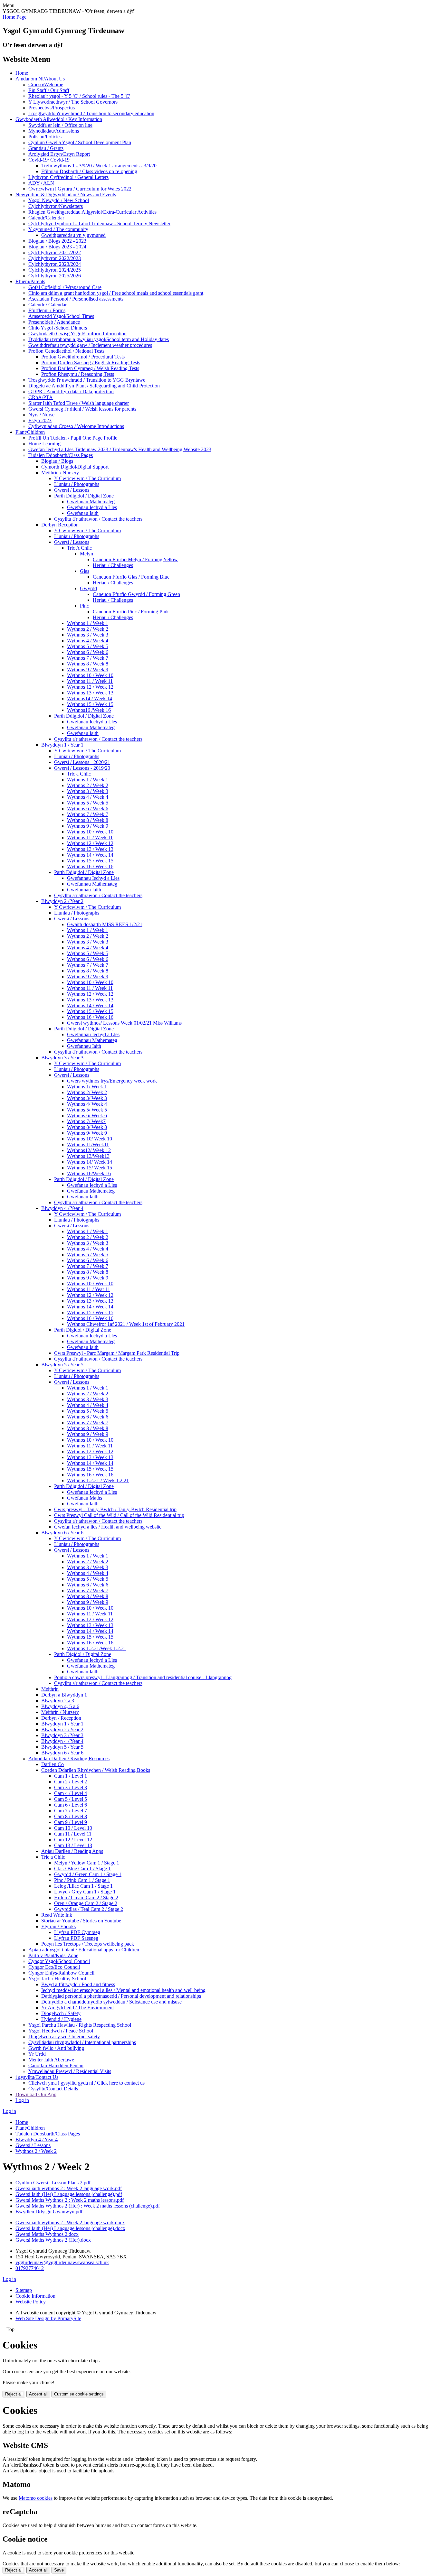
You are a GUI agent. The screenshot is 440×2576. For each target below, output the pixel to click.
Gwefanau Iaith (83, 513)
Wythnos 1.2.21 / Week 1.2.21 (98, 1480)
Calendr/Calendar (46, 218)
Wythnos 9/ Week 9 (87, 1133)
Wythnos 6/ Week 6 (87, 1116)
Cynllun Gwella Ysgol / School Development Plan (80, 142)
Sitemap (24, 2290)
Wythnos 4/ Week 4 (87, 1104)
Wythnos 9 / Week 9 (88, 826)
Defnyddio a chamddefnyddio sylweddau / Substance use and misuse (111, 2002)
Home (22, 73)
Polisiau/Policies (45, 137)
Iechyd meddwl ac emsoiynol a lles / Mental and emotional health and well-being (123, 1990)
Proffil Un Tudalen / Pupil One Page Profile (73, 438)
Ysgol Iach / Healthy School (57, 1979)
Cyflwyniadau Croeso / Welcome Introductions (76, 426)
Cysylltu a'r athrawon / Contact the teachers (98, 739)
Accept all (38, 2394)
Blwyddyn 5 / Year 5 (62, 1365)
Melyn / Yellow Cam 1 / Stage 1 (87, 1863)
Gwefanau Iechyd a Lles (92, 507)
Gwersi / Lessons (72, 490)
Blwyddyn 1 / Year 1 (62, 745)
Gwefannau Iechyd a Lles (93, 878)
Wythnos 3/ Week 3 (87, 1098)
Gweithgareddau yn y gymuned (73, 235)
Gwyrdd (88, 588)
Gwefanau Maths (85, 1498)
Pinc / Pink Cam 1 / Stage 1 (82, 1880)
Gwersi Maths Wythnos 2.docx (47, 2234)
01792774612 (30, 2268)
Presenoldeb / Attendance (54, 322)
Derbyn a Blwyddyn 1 (64, 1695)
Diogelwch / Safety (61, 2013)
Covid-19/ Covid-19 (49, 160)
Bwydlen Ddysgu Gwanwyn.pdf (49, 2212)
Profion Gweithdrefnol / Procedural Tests (83, 357)
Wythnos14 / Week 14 (90, 698)
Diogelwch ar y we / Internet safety (64, 2037)
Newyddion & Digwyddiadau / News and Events (66, 195)
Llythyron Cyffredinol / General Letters (68, 177)
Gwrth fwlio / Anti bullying (56, 2048)
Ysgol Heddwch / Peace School (61, 2031)
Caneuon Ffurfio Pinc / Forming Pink (131, 612)
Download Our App (36, 2094)
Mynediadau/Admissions (54, 131)
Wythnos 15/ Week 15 (90, 1168)
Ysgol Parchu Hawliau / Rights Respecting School (80, 2025)
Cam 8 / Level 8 (71, 1816)
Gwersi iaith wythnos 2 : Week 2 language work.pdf (69, 2188)
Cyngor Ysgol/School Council (59, 1961)
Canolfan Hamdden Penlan (56, 2065)
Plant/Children (30, 432)
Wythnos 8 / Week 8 (88, 664)
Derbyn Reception (60, 525)
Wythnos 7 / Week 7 (88, 658)
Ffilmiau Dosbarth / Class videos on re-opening (89, 171)
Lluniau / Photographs (77, 484)
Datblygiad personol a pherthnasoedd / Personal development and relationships (121, 1996)
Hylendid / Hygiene (61, 2019)
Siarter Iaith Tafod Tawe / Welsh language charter (79, 403)
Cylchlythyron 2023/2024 (55, 264)
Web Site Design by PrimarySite (48, 2318)
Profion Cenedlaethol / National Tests (66, 351)
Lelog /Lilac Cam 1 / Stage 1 (83, 1886)
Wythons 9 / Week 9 (88, 670)
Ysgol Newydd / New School (59, 200)
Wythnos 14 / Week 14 (90, 855)
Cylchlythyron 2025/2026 (55, 276)
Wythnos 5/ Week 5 (87, 1110)
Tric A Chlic (79, 548)
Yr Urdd (37, 2054)
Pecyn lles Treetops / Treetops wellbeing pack (88, 1944)
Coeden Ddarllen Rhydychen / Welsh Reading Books (96, 1770)
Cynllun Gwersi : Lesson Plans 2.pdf (53, 2183)
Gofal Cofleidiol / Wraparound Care (65, 287)
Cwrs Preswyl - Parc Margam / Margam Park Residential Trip (117, 1353)
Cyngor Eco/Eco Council (54, 1967)
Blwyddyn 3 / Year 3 (62, 1058)
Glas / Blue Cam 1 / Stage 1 (82, 1869)
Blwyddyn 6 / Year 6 (62, 1533)
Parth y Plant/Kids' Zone (53, 1955)
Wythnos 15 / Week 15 (90, 704)
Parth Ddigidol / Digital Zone (84, 496)
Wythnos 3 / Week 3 (88, 635)
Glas (85, 571)
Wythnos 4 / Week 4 (88, 641)
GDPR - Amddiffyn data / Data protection (71, 391)
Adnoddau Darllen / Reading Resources (69, 1758)
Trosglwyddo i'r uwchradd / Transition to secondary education (91, 113)
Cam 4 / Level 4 (71, 1793)
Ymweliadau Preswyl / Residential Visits (70, 2071)
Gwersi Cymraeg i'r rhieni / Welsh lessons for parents (82, 409)
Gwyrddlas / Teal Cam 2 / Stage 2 (89, 1909)
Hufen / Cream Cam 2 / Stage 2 (86, 1897)
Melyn (86, 554)
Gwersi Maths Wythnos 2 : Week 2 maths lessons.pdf (70, 2200)
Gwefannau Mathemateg (92, 884)
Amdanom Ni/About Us (40, 79)
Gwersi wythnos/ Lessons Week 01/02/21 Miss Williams (124, 1023)
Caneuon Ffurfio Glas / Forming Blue (131, 577)
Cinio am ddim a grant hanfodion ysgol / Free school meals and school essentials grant (116, 293)
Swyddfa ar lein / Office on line (60, 125)
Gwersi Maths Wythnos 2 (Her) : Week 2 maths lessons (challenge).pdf (88, 2206)
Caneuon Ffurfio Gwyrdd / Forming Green (136, 594)
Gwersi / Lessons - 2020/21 (82, 762)
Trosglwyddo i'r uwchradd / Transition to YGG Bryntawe (87, 380)
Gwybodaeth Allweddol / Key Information (59, 119)
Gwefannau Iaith (84, 890)
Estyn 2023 (40, 420)
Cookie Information (35, 2296)
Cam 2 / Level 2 (71, 1782)
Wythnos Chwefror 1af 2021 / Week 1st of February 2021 (126, 1324)
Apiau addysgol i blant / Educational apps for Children (84, 1950)
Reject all (14, 2394)
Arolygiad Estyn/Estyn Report (59, 154)
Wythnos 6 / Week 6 (88, 652)
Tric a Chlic (79, 774)
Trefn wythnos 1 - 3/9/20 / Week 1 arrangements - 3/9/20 (99, 166)
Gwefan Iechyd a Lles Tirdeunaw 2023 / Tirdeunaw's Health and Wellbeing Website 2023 (120, 449)
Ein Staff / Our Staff (49, 90)
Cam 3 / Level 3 (71, 1787)
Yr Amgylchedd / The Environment (77, 2008)
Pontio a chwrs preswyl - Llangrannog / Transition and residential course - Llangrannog (143, 1677)
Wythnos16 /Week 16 (89, 710)
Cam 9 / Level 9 (71, 1822)
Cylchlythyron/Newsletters (56, 206)
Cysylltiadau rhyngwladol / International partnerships (82, 2042)
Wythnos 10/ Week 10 (90, 1139)
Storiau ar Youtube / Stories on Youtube (81, 1921)
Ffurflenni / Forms (47, 310)
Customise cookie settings (79, 2394)
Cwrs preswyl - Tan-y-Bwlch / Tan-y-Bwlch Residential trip (115, 1509)
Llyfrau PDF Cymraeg (77, 1932)
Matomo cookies (36, 2498)
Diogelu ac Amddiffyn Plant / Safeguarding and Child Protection (94, 386)
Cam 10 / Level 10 (73, 1828)
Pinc (84, 606)
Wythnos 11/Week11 (88, 1144)
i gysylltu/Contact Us (37, 2077)
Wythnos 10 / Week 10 (90, 675)
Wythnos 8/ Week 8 (87, 1127)
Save (59, 2570)
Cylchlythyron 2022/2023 (55, 258)
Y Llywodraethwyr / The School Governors (73, 102)
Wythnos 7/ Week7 (86, 1121)
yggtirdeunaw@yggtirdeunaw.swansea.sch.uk (62, 2262)
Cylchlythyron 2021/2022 (55, 252)
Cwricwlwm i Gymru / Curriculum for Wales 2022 (80, 189)
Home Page (14, 17)
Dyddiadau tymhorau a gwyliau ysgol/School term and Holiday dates (99, 339)
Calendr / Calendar (48, 305)
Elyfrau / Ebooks (58, 1926)
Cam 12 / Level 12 (73, 1840)
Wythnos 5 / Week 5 (88, 646)
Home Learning (44, 444)
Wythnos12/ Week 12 (89, 1150)
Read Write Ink (57, 1915)
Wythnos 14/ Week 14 (90, 1162)
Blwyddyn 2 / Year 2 (62, 901)
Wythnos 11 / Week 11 (90, 681)
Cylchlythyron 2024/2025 (55, 270)
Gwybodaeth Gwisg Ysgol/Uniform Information (77, 334)
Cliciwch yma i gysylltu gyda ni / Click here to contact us (86, 2083)
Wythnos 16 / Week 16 (90, 866)
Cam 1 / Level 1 (71, 1776)
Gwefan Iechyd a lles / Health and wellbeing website (108, 1527)
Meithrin (50, 1689)
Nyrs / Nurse (41, 415)
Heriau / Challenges (113, 565)
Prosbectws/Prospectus (52, 108)
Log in (22, 2100)
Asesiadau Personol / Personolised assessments (76, 299)
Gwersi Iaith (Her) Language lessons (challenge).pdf (69, 2194)
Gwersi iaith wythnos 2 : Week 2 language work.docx (70, 2223)
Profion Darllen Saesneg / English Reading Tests (91, 363)
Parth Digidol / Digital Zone (83, 1330)
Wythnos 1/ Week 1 (87, 1087)
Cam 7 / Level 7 (71, 1811)
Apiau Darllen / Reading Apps (72, 1851)
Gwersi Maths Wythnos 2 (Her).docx (53, 2240)
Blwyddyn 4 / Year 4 (62, 1208)
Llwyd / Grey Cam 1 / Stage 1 (85, 1892)
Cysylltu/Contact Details (53, 2089)
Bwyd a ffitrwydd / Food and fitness (78, 1984)
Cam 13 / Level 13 (73, 1845)
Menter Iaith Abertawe (51, 2060)
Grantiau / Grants (46, 148)
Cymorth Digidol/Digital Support (75, 467)
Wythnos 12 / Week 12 (90, 687)
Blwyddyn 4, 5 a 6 (60, 1706)
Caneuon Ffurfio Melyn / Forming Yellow (135, 559)
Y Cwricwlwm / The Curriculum (87, 478)
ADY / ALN (41, 183)
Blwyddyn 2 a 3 (58, 1701)
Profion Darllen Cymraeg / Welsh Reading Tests (90, 368)
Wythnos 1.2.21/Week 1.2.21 (97, 1648)
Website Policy (31, 2302)
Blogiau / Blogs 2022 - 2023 (57, 241)
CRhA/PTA (41, 397)
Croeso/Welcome (46, 84)
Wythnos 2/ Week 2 (87, 1092)
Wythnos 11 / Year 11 (89, 1289)
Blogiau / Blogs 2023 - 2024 (57, 247)
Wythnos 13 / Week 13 (90, 693)
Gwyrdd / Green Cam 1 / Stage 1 (88, 1874)
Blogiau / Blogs (57, 461)
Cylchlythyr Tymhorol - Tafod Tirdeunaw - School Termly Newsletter (99, 223)
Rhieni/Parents (30, 281)
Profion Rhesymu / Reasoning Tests (78, 374)
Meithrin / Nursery (60, 473)
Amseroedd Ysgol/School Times (61, 316)
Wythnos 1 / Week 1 (88, 623)
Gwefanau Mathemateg (91, 502)
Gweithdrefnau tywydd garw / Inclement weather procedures (90, 345)
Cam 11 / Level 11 (73, 1834)
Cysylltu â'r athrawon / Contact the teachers (98, 519)
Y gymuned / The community (58, 229)
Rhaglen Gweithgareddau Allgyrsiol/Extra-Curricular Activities (92, 212)
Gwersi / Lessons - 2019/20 (82, 768)
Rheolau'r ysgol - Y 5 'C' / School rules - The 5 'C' (79, 96)
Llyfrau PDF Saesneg (76, 1938)
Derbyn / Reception (61, 1718)
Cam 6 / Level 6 (71, 1805)
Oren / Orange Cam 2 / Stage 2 (86, 1903)
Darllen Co (53, 1764)
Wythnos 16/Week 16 (89, 1173)
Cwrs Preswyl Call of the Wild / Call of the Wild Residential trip (119, 1515)
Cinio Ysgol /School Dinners (58, 328)
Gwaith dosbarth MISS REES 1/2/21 (105, 924)
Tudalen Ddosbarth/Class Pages (61, 455)
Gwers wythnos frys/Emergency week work (112, 1081)
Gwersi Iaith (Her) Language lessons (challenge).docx (70, 2228)
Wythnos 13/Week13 (88, 1156)
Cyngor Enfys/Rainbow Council (61, 1973)
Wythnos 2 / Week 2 (88, 629)
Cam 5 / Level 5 (71, 1799)
